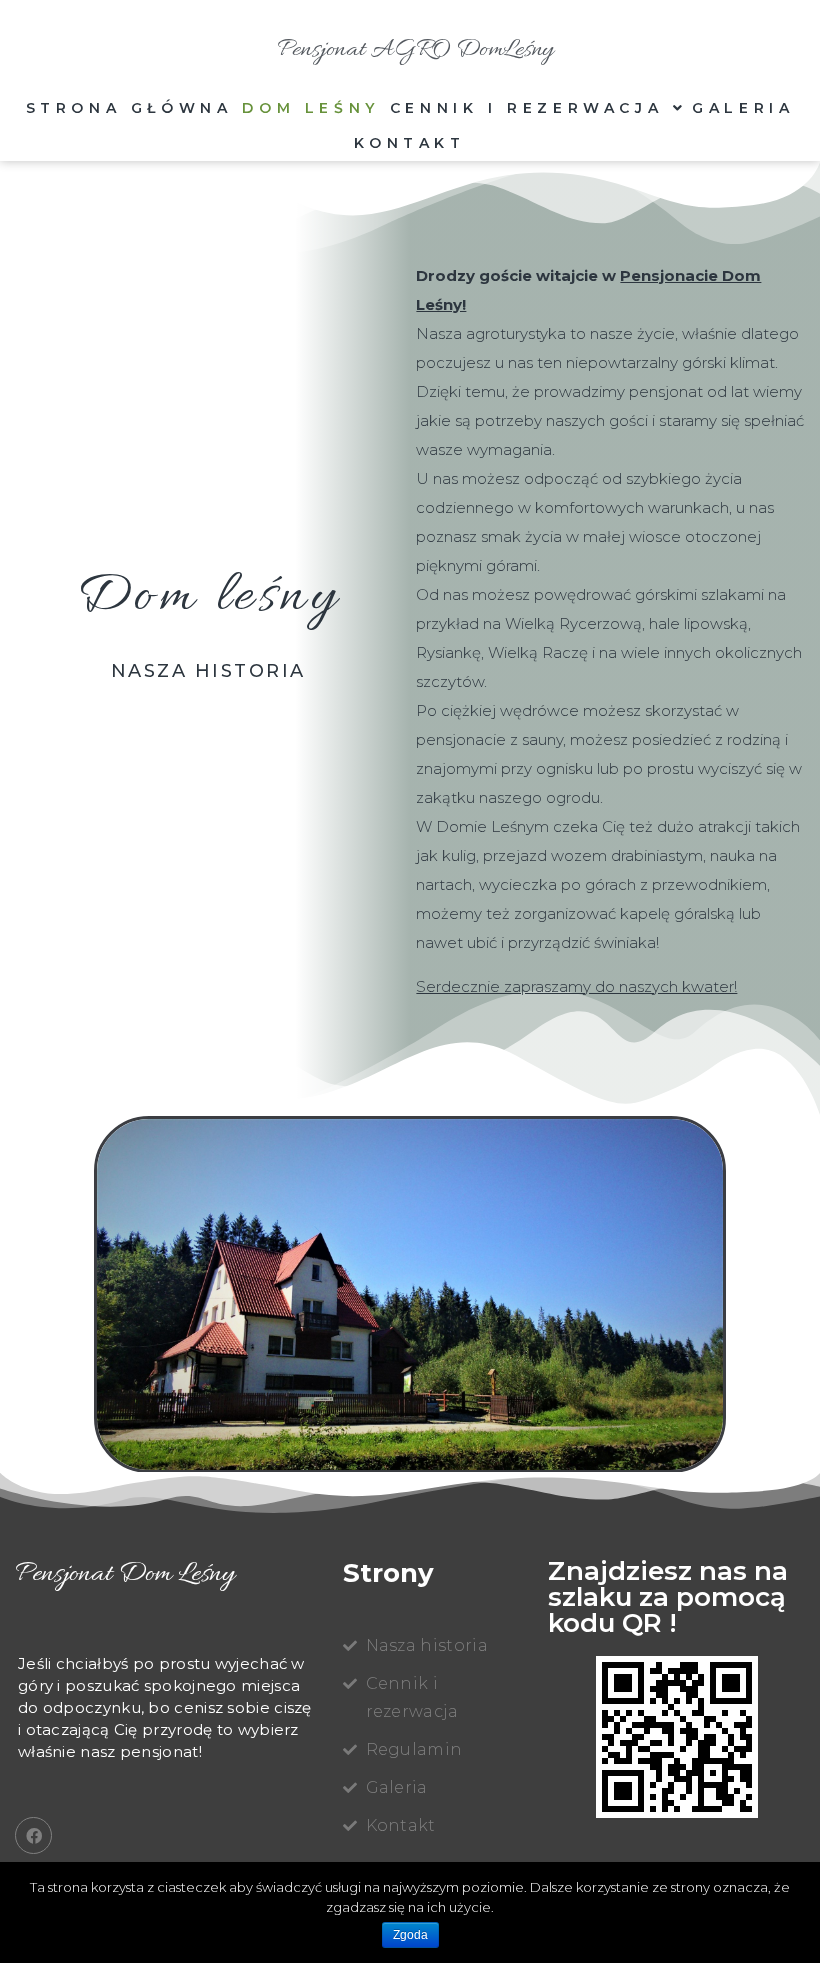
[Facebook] (33, 1835)
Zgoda (410, 1935)
